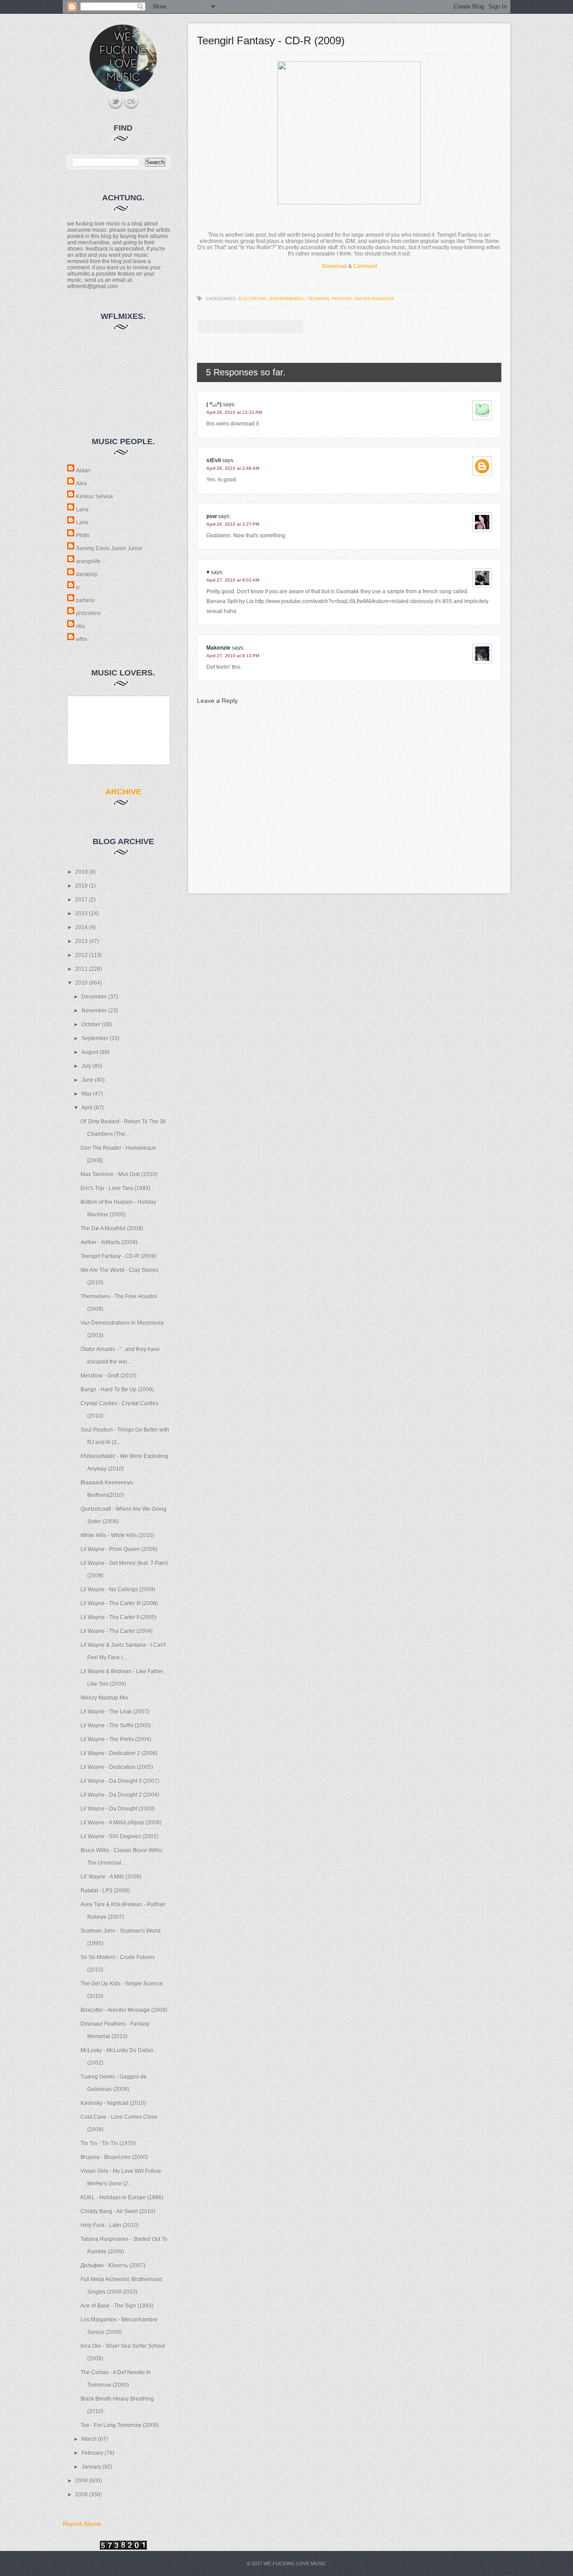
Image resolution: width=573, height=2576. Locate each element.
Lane (82, 523)
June (88, 1080)
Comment (365, 266)
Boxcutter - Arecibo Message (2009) (124, 2010)
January (92, 2467)
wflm (82, 639)
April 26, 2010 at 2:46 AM (233, 468)
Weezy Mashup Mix (104, 1698)
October (92, 1024)
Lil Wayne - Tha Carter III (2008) (119, 1603)
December (95, 997)
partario (86, 600)
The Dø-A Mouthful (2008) (112, 1228)
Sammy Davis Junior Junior (109, 548)
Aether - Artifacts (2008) (109, 1242)
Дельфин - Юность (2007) (113, 2266)
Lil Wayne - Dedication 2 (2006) (119, 1753)
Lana (82, 510)
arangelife (88, 561)
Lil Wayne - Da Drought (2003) (118, 1809)
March (90, 2439)
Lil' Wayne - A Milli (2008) (111, 1877)
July (87, 1066)
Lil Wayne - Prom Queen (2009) (119, 1549)
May (87, 1094)
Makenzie (218, 648)
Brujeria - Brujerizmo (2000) (114, 2157)
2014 (82, 927)
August (91, 1052)
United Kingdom (374, 299)
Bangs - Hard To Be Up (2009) (117, 1390)
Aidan (83, 471)
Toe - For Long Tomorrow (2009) (120, 2425)
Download (334, 266)
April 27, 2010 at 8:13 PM (233, 656)
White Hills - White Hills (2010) (118, 1535)
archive (123, 792)
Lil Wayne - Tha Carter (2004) (117, 1631)
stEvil (214, 460)
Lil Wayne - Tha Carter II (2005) (119, 1617)
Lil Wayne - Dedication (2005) (117, 1767)
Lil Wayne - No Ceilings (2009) (118, 1590)
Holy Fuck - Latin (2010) (110, 2225)
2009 (82, 2481)
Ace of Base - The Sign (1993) (117, 2306)
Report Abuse (82, 2524)
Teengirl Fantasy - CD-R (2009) (119, 1256)
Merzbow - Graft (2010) (109, 1376)
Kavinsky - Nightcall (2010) (113, 2103)
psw (212, 516)
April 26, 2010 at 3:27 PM (233, 524)
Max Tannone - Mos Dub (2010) (119, 1174)
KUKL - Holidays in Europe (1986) (122, 2198)
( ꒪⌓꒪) (214, 404)
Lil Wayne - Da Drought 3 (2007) (120, 1781)
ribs (81, 626)
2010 (82, 983)
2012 (82, 955)
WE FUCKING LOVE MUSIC (295, 2563)
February (93, 2453)
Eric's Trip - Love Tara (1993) (115, 1188)
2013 (82, 941)
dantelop (87, 574)
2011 (82, 969)
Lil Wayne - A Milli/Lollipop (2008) (121, 1823)
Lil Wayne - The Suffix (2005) (116, 1726)
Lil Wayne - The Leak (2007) (115, 1712)
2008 (82, 2495)
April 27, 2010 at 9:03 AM (233, 580)
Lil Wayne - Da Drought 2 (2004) (120, 1795)
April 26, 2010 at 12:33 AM (234, 412)
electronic (253, 299)
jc (78, 587)
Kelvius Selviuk (95, 497)
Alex (81, 484)
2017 (82, 900)
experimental (287, 299)
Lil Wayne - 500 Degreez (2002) (120, 1836)
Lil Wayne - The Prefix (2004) (116, 1739)
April (88, 1108)
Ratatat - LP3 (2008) (105, 1891)
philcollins (88, 613)
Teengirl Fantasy (329, 299)
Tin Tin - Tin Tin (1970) (108, 2143)
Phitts (83, 536)
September (96, 1038)
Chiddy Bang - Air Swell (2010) (118, 2211)
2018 (82, 886)
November (95, 1011)
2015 (82, 914)
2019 (82, 872)
